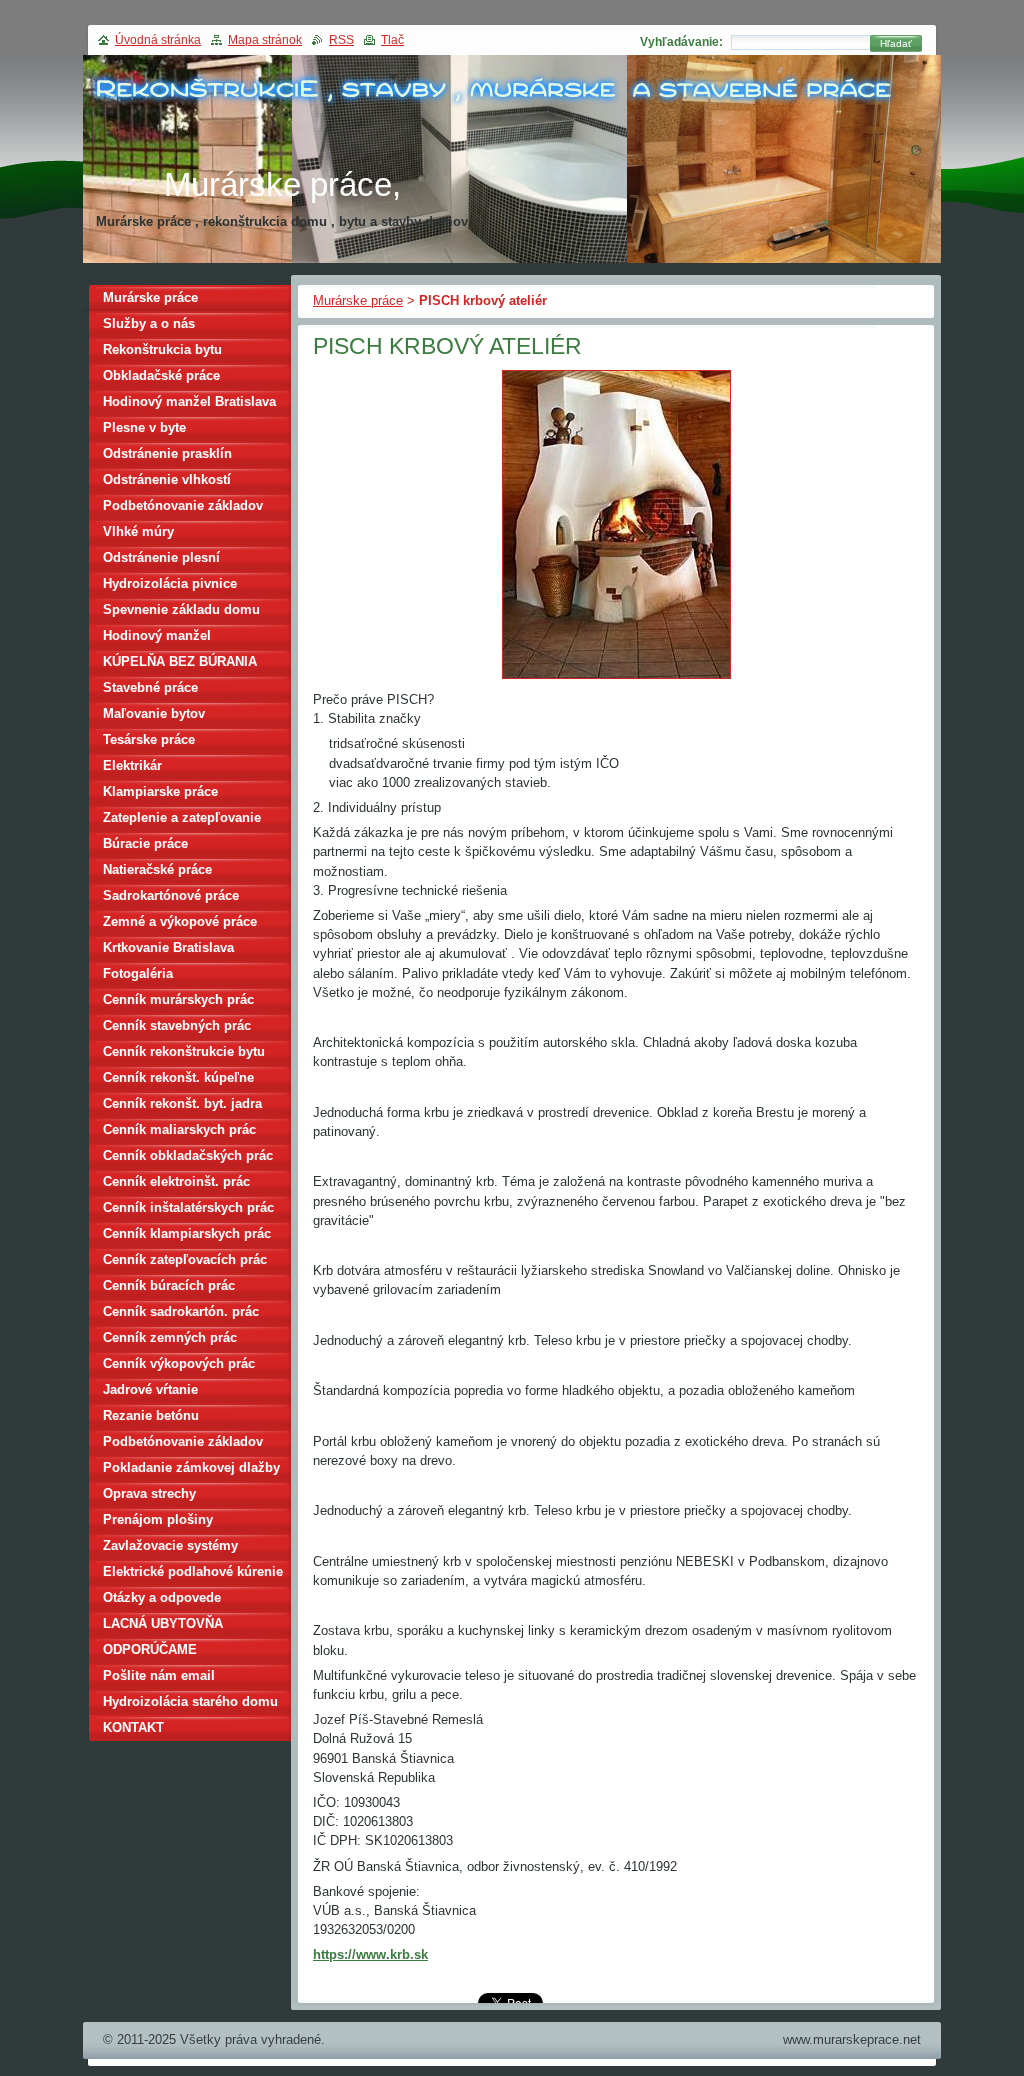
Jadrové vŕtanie (150, 1389)
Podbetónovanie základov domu (183, 1444)
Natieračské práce (157, 869)
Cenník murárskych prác (178, 999)
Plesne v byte (144, 427)
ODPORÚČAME (150, 1649)
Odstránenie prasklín (167, 453)
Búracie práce (145, 843)
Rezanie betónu (151, 1415)
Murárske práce (358, 300)
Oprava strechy (149, 1493)
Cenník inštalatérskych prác (188, 1207)
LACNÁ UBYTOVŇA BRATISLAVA (163, 1626)
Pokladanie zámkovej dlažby (191, 1467)
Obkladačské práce (161, 375)
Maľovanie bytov (154, 713)
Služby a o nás (149, 323)
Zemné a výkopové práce (180, 921)
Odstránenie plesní (161, 557)
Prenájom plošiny (158, 1519)
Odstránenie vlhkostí (167, 479)
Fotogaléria (138, 973)
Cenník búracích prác (169, 1285)
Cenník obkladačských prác (188, 1155)
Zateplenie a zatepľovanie (182, 817)
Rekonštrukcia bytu (162, 349)
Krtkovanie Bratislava (168, 947)
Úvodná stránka (158, 40)
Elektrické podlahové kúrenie (193, 1571)
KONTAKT (133, 1727)
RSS (341, 40)
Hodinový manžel (157, 635)
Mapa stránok (265, 40)
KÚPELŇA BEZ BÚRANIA (180, 661)
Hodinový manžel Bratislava (189, 401)
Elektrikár (132, 765)
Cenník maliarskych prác (179, 1129)
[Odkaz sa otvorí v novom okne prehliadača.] (616, 679)
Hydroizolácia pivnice (170, 583)
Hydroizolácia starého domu (190, 1701)
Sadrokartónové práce (171, 895)
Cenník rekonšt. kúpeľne (178, 1077)
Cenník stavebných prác (177, 1025)
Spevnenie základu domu (181, 609)
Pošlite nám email (159, 1675)
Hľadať (896, 43)
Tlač (392, 40)
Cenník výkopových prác (179, 1363)
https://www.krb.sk (370, 1954)
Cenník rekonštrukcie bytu (184, 1051)
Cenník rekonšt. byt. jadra (182, 1103)
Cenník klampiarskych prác (187, 1233)
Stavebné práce (150, 687)
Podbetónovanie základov (183, 505)
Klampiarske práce (160, 791)
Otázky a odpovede (162, 1597)
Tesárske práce (149, 739)
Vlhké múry (138, 531)
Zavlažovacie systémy (170, 1545)
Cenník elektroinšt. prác (176, 1181)
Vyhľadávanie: (681, 42)
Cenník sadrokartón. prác (181, 1311)
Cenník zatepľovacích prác (185, 1259)
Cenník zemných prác (170, 1337)
